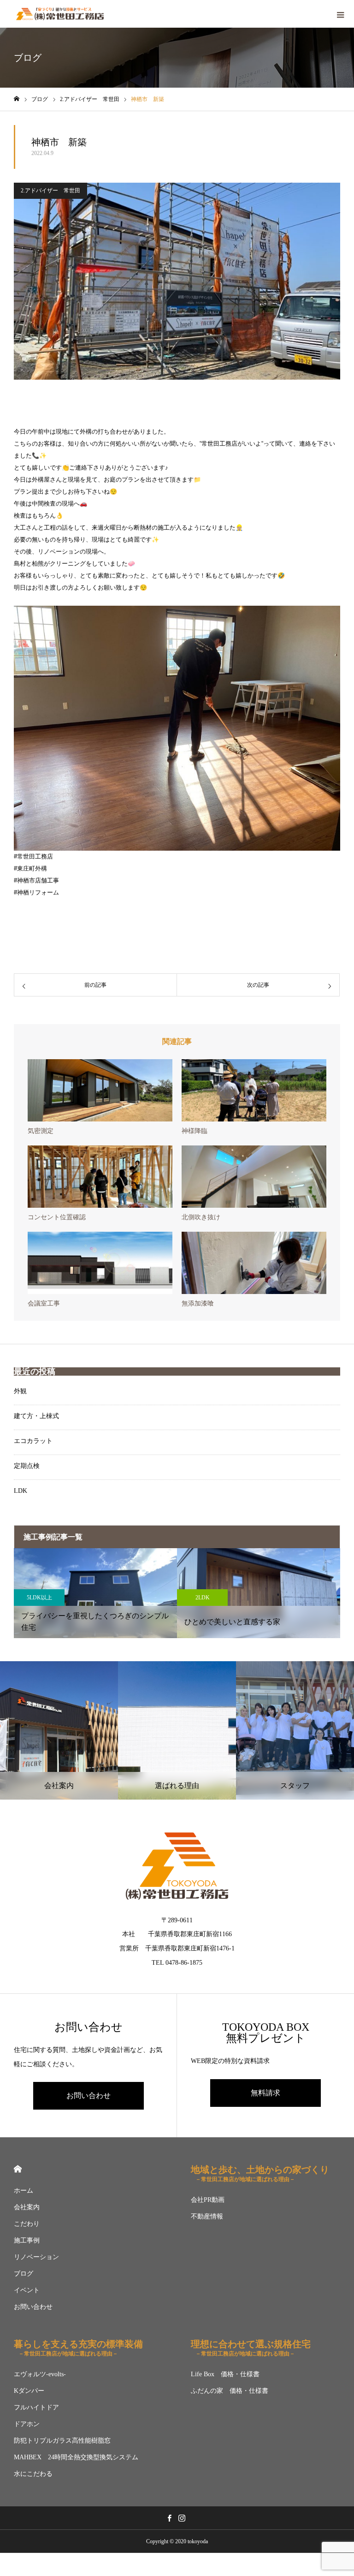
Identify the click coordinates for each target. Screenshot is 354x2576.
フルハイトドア (36, 2407)
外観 (20, 1391)
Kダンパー (29, 2391)
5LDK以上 (39, 1598)
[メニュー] (340, 14)
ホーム (24, 2191)
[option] (95, 1593)
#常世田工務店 (33, 856)
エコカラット (33, 1441)
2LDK (203, 1598)
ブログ (24, 2274)
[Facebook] (169, 2518)
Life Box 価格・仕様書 (225, 2374)
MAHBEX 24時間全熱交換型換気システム (76, 2457)
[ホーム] (17, 99)
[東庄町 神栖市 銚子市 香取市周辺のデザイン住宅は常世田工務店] (60, 14)
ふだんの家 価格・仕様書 (230, 2391)
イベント (27, 2290)
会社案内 (27, 2207)
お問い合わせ (88, 2096)
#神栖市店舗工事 (36, 880)
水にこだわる (33, 2474)
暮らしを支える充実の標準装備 (78, 2348)
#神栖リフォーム (36, 892)
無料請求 (265, 2093)
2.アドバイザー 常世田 (50, 191)
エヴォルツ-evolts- (40, 2374)
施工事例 (27, 2240)
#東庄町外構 (30, 868)
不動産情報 (207, 2216)
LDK (21, 1491)
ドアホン (27, 2424)
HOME (18, 2169)
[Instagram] (182, 2518)
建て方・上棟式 (36, 1416)
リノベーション (36, 2257)
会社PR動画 (208, 2200)
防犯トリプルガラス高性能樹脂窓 (62, 2441)
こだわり (27, 2224)
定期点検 (27, 1466)
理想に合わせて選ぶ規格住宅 (251, 2348)
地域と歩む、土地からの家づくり (260, 2173)
